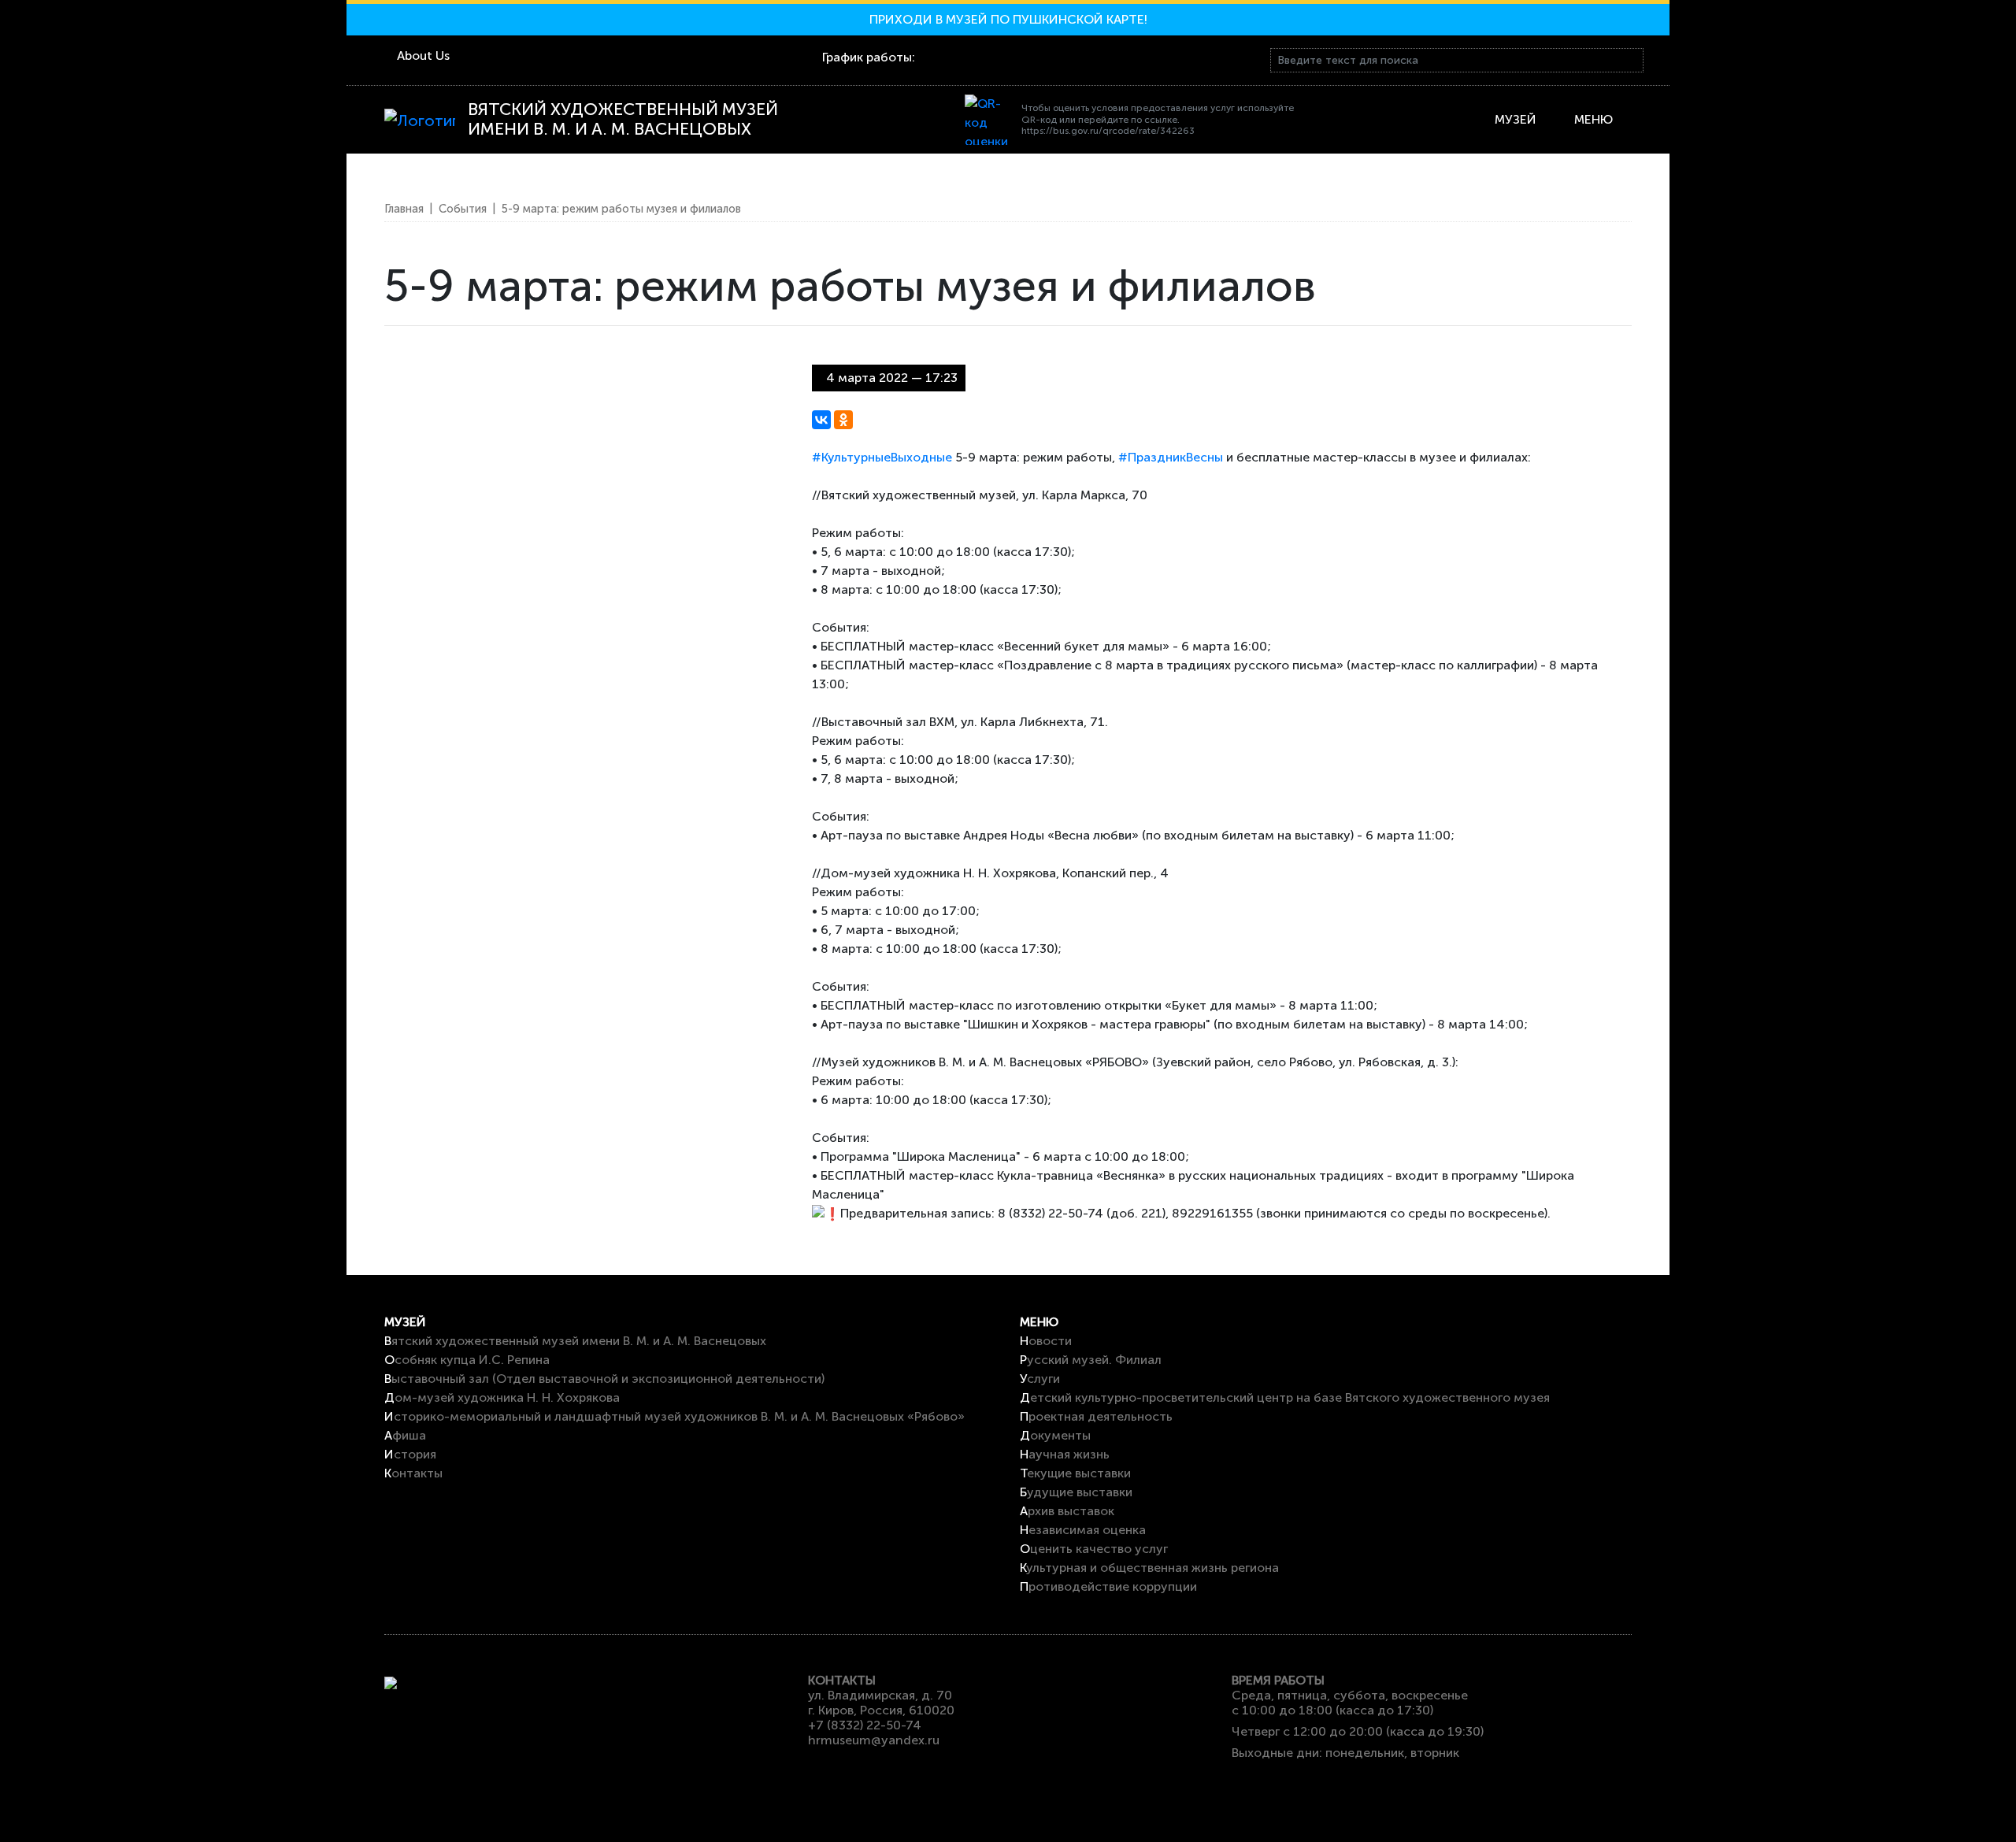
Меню (1594, 119)
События (463, 209)
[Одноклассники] (843, 420)
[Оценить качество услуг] (990, 120)
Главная (404, 209)
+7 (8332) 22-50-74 (865, 1725)
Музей (1519, 119)
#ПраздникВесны (1171, 457)
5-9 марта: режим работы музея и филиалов (621, 209)
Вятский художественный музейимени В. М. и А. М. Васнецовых (623, 120)
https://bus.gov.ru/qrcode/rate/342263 (1108, 131)
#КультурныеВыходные (882, 457)
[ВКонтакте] (821, 420)
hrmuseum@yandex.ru (874, 1740)
